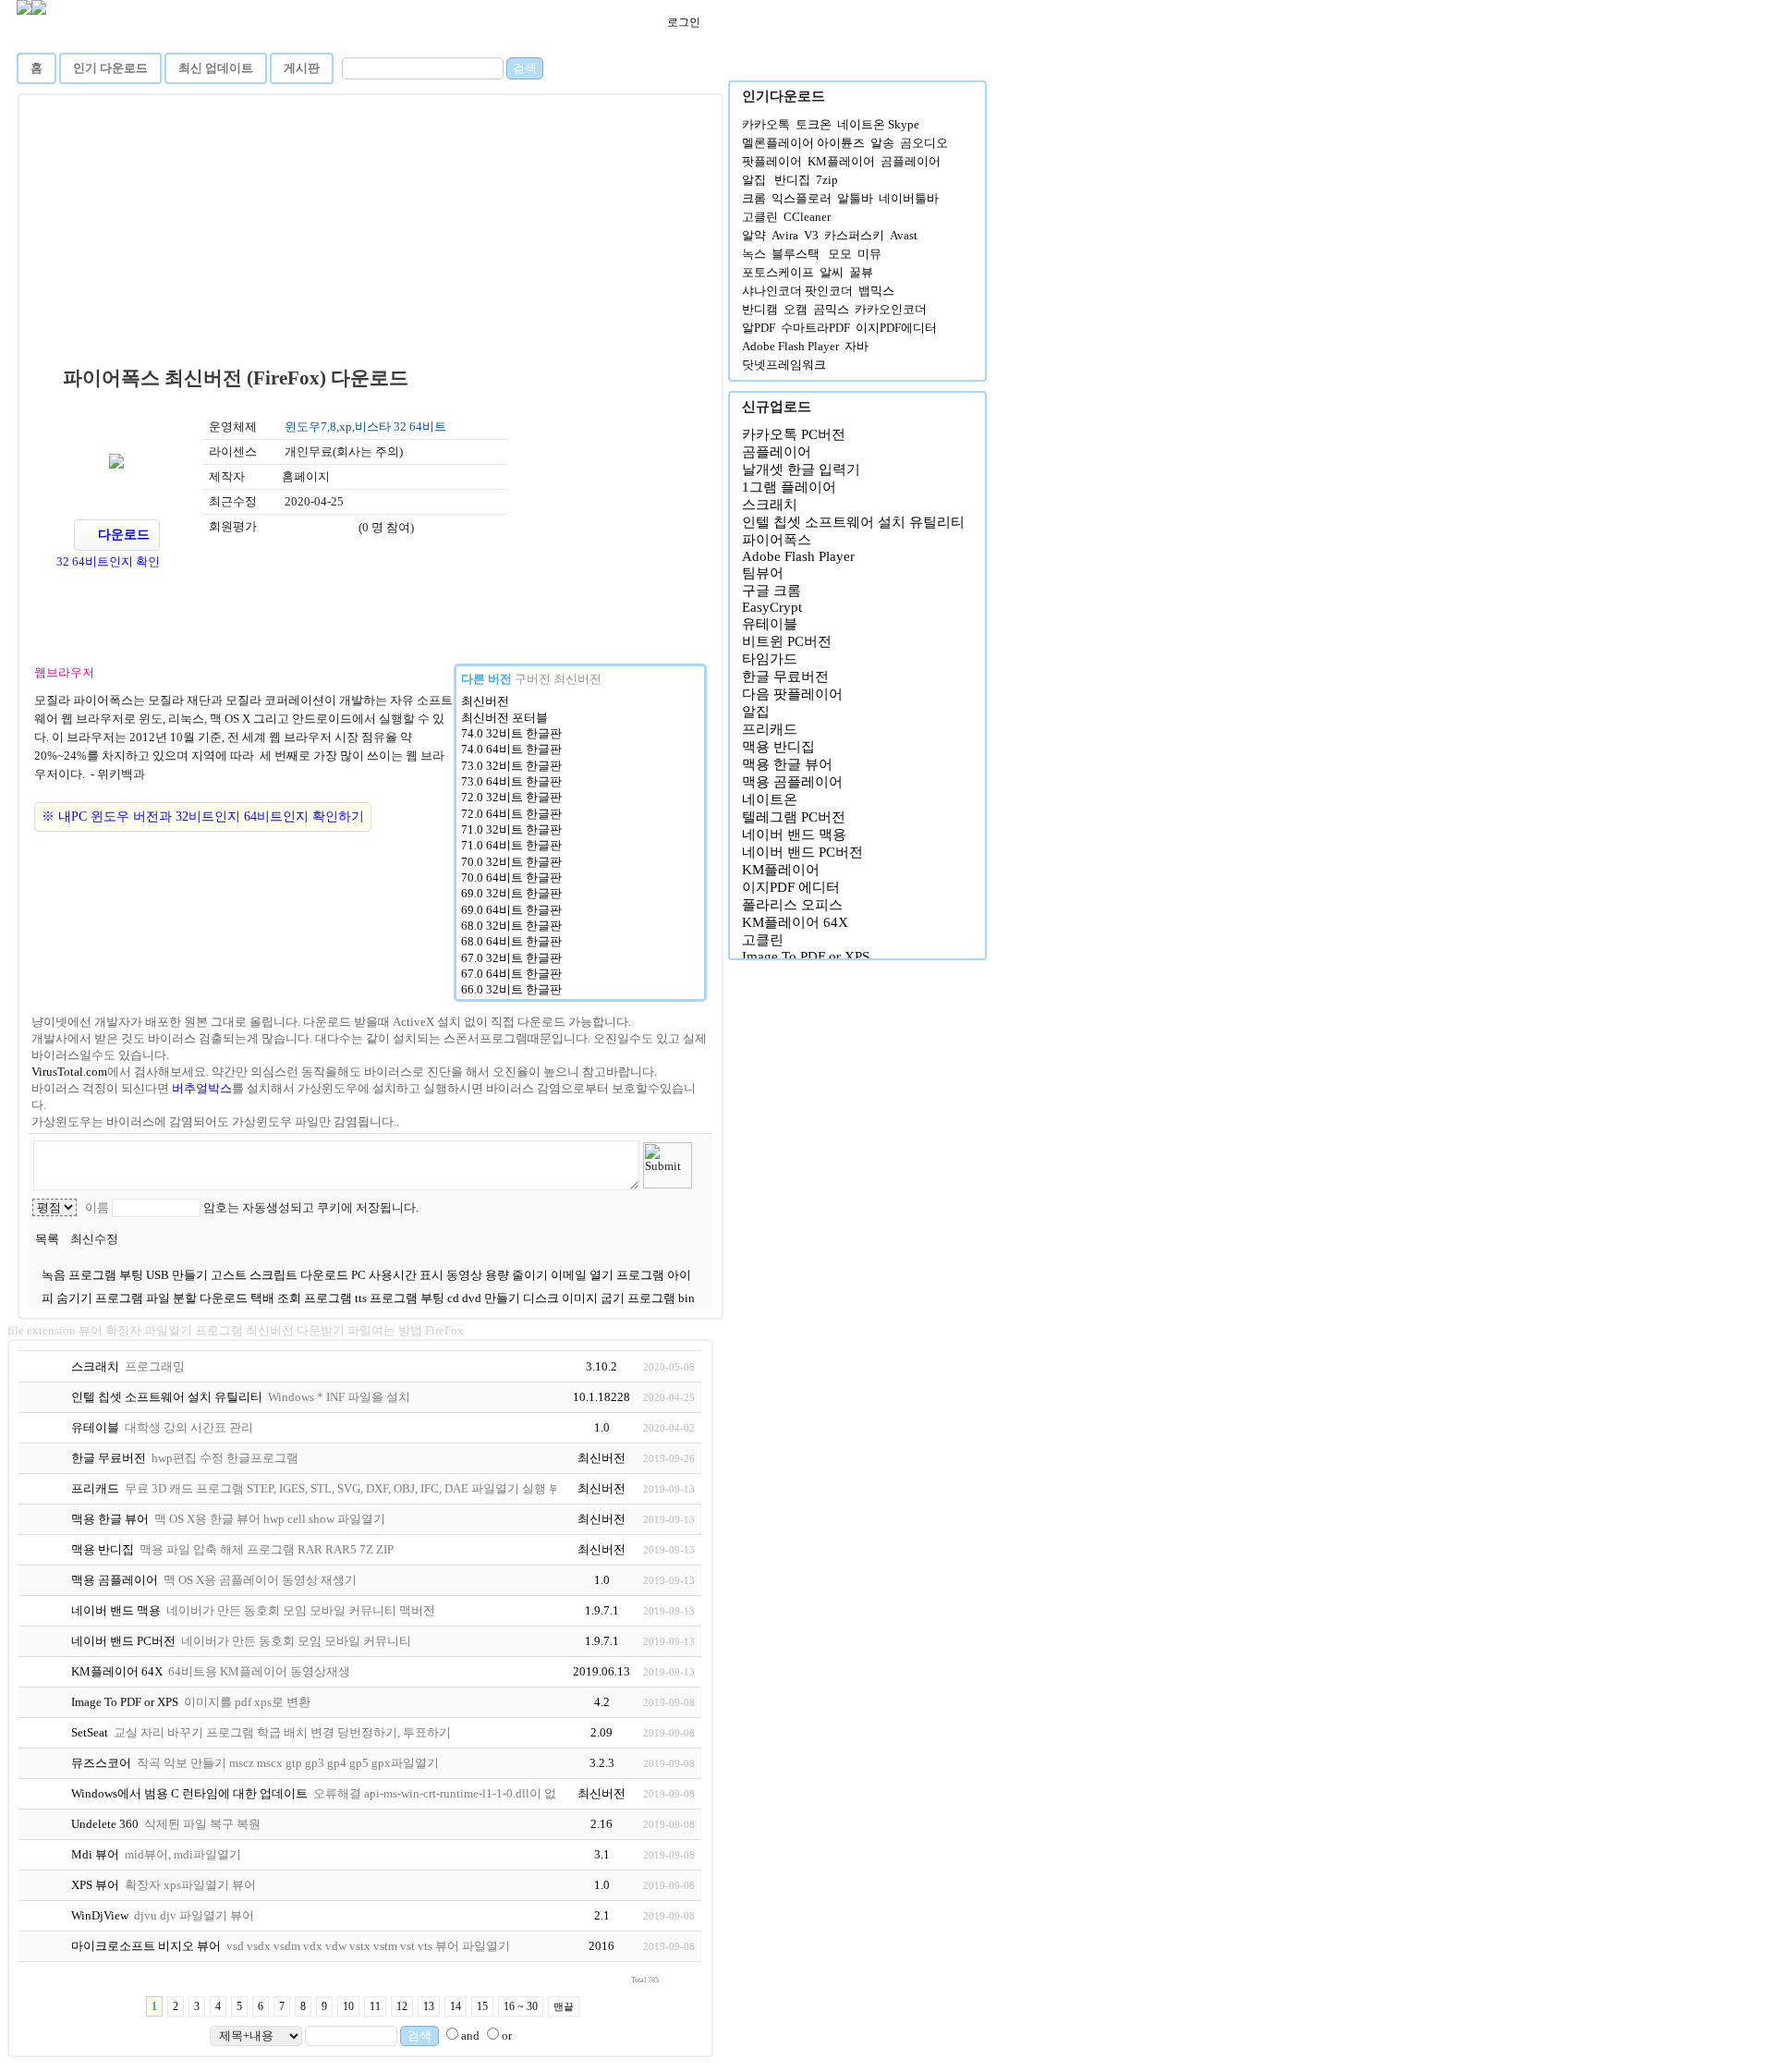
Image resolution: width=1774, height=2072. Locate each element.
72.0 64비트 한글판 (511, 814)
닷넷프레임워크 (784, 365)
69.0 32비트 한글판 (511, 893)
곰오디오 (924, 143)
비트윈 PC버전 (787, 641)
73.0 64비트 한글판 (511, 781)
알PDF (759, 328)
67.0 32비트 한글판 (511, 958)
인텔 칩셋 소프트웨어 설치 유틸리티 (853, 522)
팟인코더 (829, 291)
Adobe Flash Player (790, 346)
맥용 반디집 (778, 747)
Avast (904, 235)
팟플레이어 (772, 161)
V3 (811, 235)
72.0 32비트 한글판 (511, 797)
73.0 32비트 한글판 (511, 766)
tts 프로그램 (388, 1298)
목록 (47, 1239)
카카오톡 (766, 124)
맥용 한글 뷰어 (787, 764)
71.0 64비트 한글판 (511, 845)
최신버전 (485, 701)
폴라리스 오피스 (792, 905)
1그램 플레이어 (789, 487)
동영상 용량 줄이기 (498, 1275)
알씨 (832, 272)
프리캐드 (770, 729)
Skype (904, 124)
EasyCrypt (772, 607)
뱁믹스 (876, 291)
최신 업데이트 (216, 68)
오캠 (796, 309)
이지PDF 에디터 (791, 887)
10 (348, 2006)
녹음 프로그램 (80, 1275)
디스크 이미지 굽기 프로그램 (601, 1298)
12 (402, 2006)
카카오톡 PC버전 (794, 434)
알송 (882, 143)
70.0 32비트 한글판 (511, 862)
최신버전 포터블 (504, 718)
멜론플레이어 (778, 143)
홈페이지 (306, 476)
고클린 (760, 217)
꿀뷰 (861, 272)
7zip (827, 180)
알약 (754, 235)
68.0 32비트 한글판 (511, 926)
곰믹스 (831, 309)
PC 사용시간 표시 (399, 1275)
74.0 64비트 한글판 (511, 749)
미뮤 (869, 254)
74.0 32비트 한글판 (511, 733)
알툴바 (855, 198)
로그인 (682, 22)
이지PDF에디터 (896, 328)
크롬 (754, 198)
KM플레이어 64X (795, 922)
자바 (857, 346)
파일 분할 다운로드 (198, 1298)
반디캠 (760, 309)
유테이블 (770, 624)
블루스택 (796, 254)
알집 (754, 180)
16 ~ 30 (521, 2006)
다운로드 (122, 535)
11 (375, 2006)
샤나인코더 (772, 291)
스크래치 (770, 505)
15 (482, 2006)
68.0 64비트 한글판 (511, 941)
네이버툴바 (909, 198)
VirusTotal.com (69, 1072)
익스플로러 (802, 198)
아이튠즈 (841, 143)
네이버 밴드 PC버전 (802, 852)
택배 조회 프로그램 (303, 1298)
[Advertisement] (372, 235)
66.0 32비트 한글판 (511, 989)
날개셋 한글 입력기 (801, 469)
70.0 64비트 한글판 (511, 878)
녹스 (754, 254)
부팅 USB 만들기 (165, 1275)
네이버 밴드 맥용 (794, 835)
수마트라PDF (815, 328)
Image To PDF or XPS (806, 957)
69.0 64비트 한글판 (511, 910)
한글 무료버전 (785, 676)
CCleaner (807, 217)
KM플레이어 (841, 161)
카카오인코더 (891, 309)
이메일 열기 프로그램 (609, 1275)
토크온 (814, 124)
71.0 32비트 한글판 (511, 829)
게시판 (302, 68)
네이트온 (861, 124)
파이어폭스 (777, 540)
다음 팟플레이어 (792, 694)
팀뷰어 (763, 573)
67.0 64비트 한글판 (511, 974)
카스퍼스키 (854, 235)
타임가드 (770, 659)
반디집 (792, 180)
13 (429, 2006)
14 (456, 2006)
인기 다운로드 (110, 68)
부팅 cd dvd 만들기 (472, 1298)
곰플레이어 (911, 161)
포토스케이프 (778, 272)
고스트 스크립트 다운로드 (281, 1275)
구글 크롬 (772, 591)
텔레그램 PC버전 (794, 817)
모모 (840, 254)
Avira (785, 235)
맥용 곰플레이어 (792, 782)
